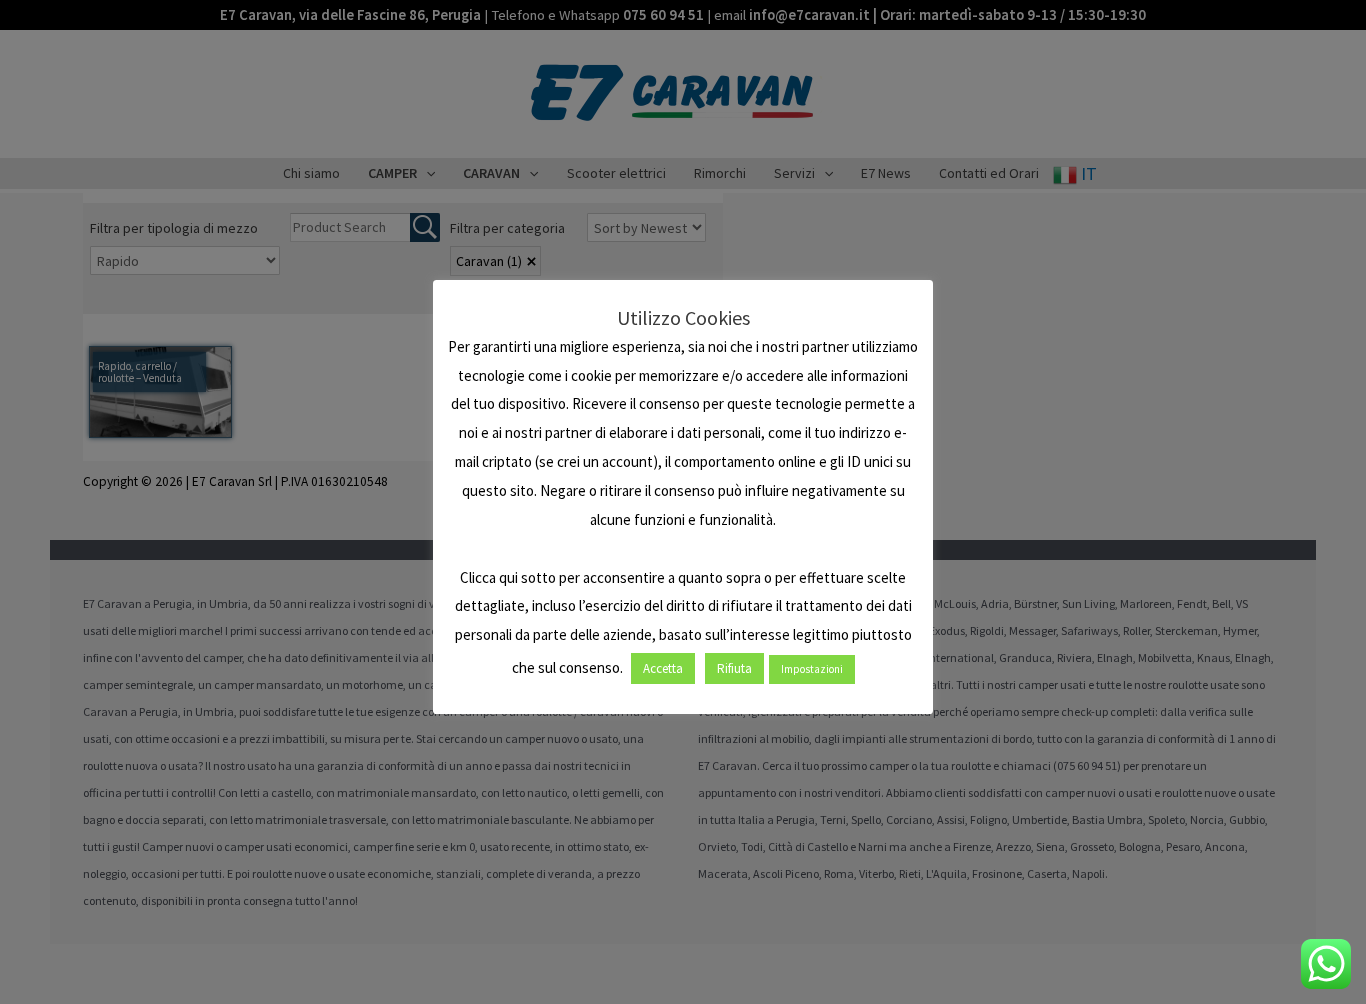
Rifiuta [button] (734, 668)
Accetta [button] (663, 668)
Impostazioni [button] (812, 669)
